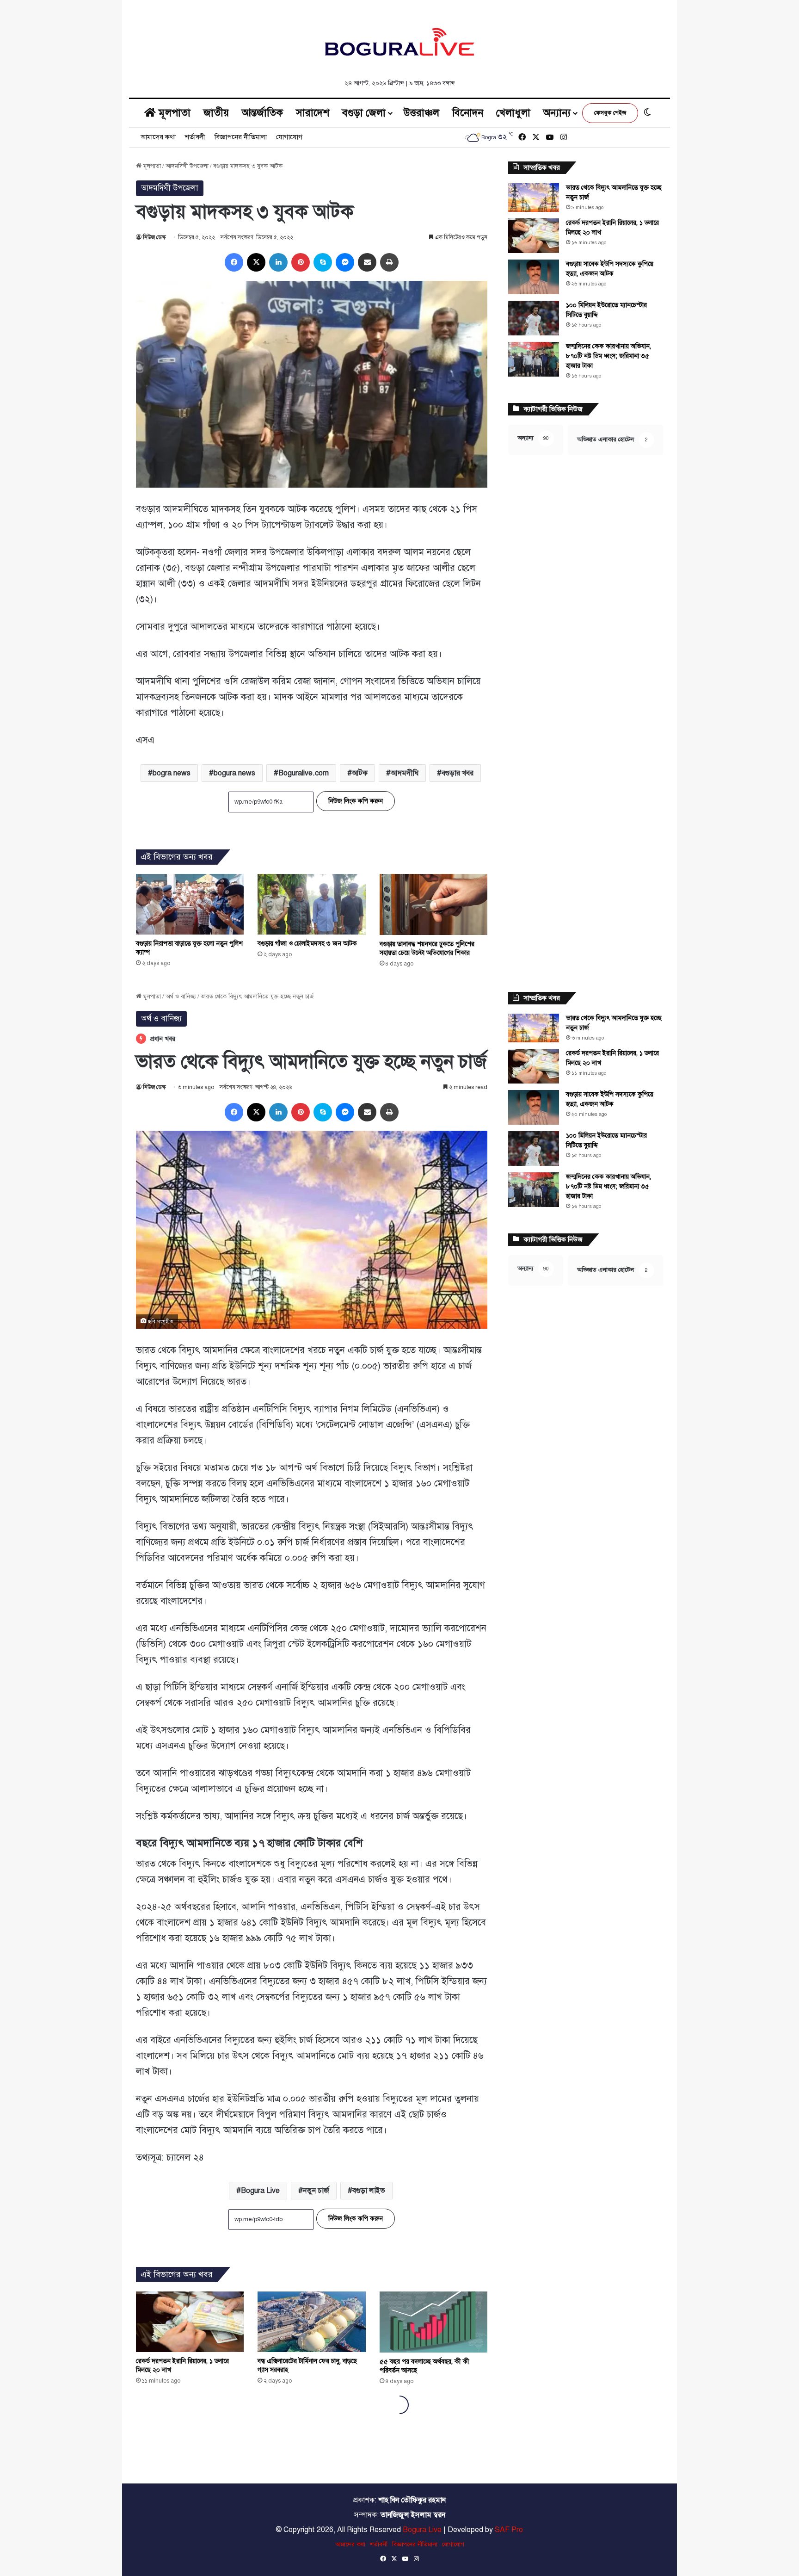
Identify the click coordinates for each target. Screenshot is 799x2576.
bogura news (234, 773)
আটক (360, 773)
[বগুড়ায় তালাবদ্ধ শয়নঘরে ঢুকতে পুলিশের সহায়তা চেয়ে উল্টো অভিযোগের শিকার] (433, 904)
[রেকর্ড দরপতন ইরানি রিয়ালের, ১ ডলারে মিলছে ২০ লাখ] (534, 236)
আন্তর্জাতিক (262, 113)
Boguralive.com (304, 773)
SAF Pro (509, 2530)
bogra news (172, 773)
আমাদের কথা (158, 137)
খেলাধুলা (513, 113)
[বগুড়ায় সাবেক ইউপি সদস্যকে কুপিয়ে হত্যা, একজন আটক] (534, 277)
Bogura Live (422, 2530)
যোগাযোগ (289, 137)
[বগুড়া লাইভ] (399, 42)
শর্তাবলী (195, 137)
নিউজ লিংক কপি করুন (356, 801)
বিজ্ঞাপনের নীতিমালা (241, 137)
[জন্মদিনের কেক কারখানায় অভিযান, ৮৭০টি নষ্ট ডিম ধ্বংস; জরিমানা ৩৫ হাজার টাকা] (534, 359)
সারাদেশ (313, 113)
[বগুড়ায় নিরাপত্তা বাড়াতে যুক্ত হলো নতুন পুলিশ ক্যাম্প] (190, 904)
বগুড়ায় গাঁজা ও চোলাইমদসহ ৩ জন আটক (307, 944)
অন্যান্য (557, 113)
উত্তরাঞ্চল (421, 113)
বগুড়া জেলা (364, 113)
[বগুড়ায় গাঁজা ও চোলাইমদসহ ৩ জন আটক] (311, 904)
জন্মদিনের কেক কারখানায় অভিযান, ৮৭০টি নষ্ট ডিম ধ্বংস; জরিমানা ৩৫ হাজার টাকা (608, 356)
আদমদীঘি (405, 773)
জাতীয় (216, 113)
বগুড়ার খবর (458, 773)
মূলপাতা (173, 113)
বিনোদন (468, 113)
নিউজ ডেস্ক (154, 237)
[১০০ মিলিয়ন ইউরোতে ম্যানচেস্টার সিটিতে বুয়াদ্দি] (534, 318)
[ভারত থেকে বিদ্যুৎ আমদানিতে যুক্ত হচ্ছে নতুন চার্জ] (534, 198)
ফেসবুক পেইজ (610, 113)
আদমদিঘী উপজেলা (187, 166)
